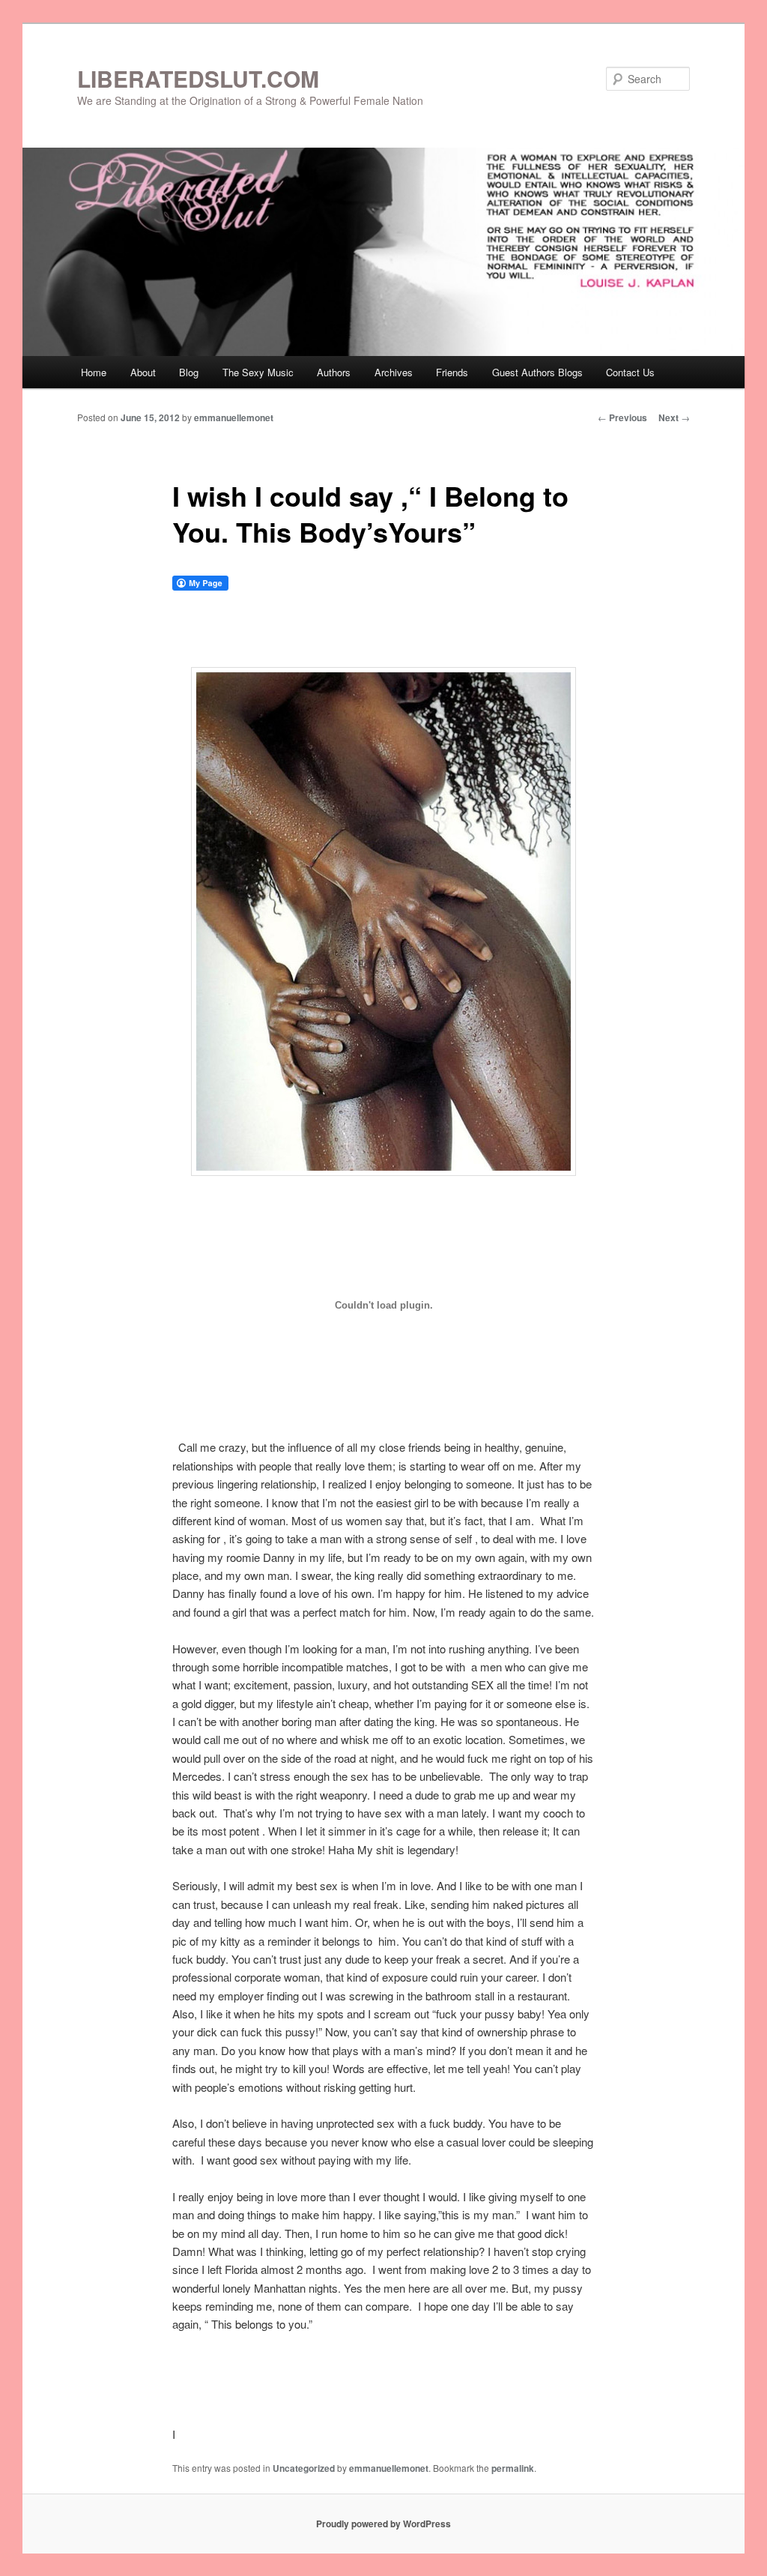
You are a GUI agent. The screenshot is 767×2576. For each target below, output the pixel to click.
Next (674, 417)
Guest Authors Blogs (537, 372)
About (143, 372)
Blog (189, 372)
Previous (622, 417)
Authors (334, 372)
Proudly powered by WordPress (383, 2524)
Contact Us (630, 372)
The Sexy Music (258, 372)
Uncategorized (304, 2468)
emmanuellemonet (234, 417)
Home (94, 372)
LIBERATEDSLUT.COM (198, 78)
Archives (394, 372)
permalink (513, 2468)
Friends (452, 372)
